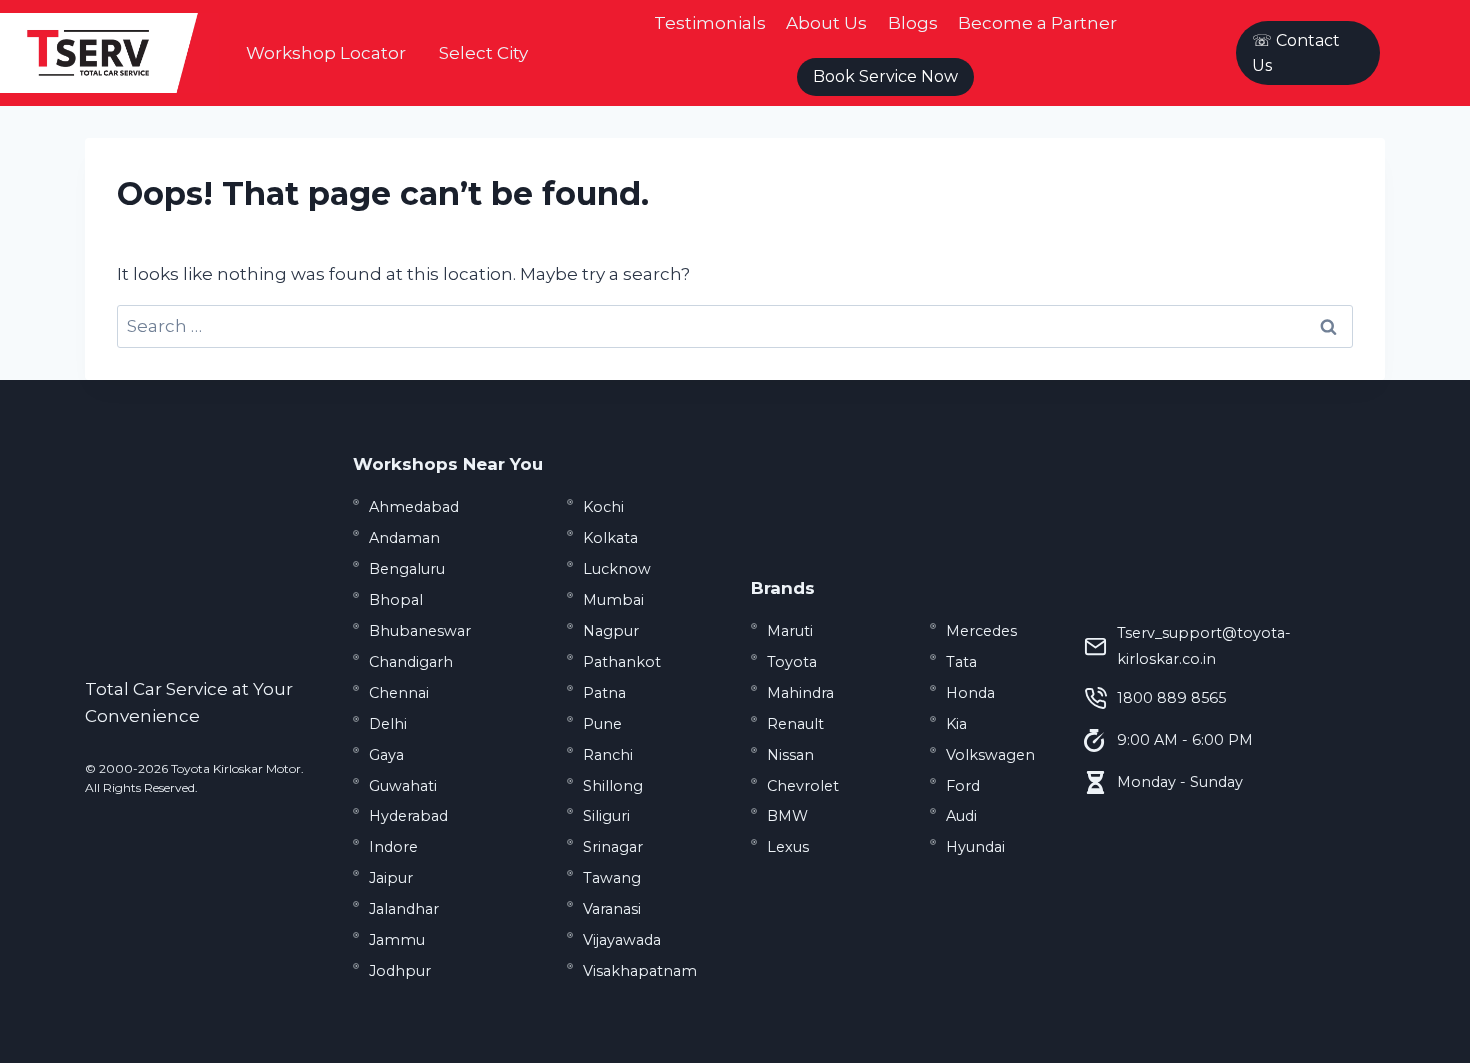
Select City (483, 53)
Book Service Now (885, 76)
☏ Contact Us (1296, 53)
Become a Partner (1037, 23)
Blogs (913, 23)
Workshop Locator (326, 53)
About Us (826, 23)
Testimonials (710, 23)
